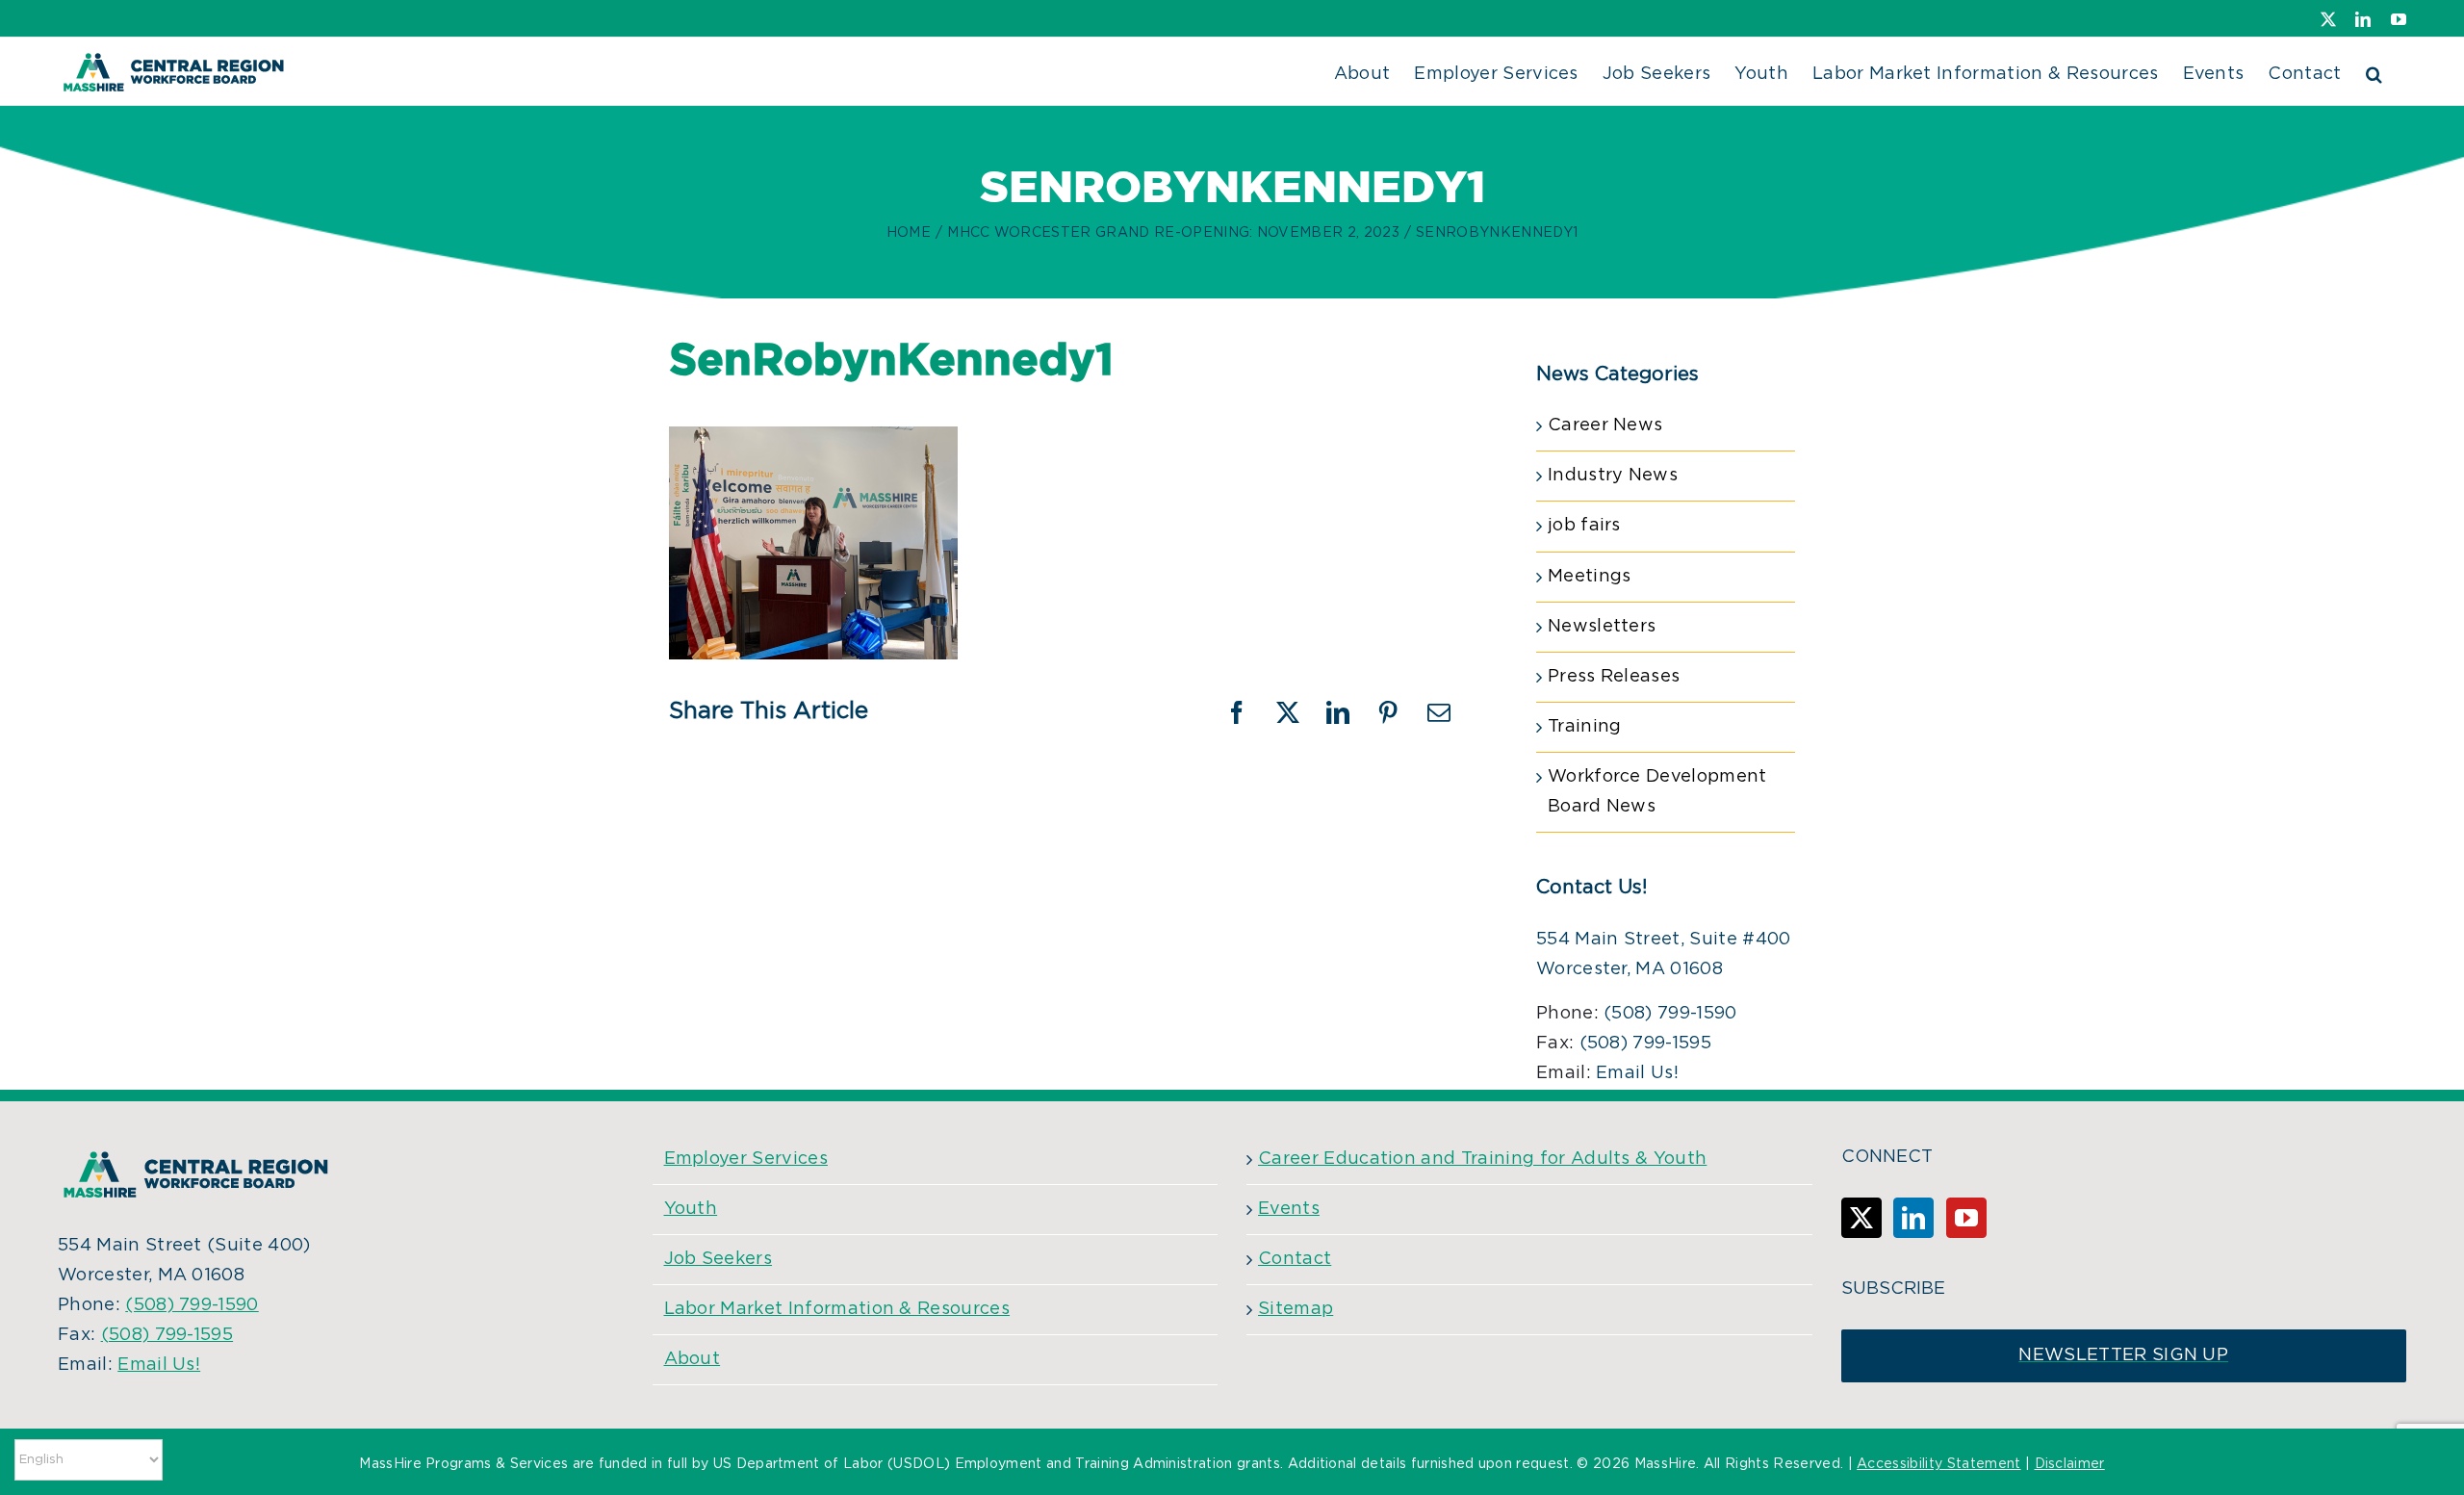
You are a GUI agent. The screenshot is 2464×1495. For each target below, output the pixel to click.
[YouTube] (1966, 1218)
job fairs (1584, 526)
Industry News (1613, 476)
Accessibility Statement (1938, 1464)
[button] (2374, 71)
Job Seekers (719, 1259)
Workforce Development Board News (1657, 792)
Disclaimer (2070, 1464)
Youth (691, 1209)
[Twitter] (1861, 1218)
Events (1289, 1209)
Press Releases (1614, 677)
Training (1585, 727)
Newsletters (1602, 627)
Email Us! (1637, 1073)
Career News (1605, 425)
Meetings (1590, 577)
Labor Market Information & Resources (837, 1309)
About (693, 1359)
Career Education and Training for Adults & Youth (1482, 1159)
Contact (1295, 1259)
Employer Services (746, 1159)
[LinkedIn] (1913, 1218)
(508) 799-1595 (1645, 1044)
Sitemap (1296, 1309)
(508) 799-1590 (1670, 1014)
